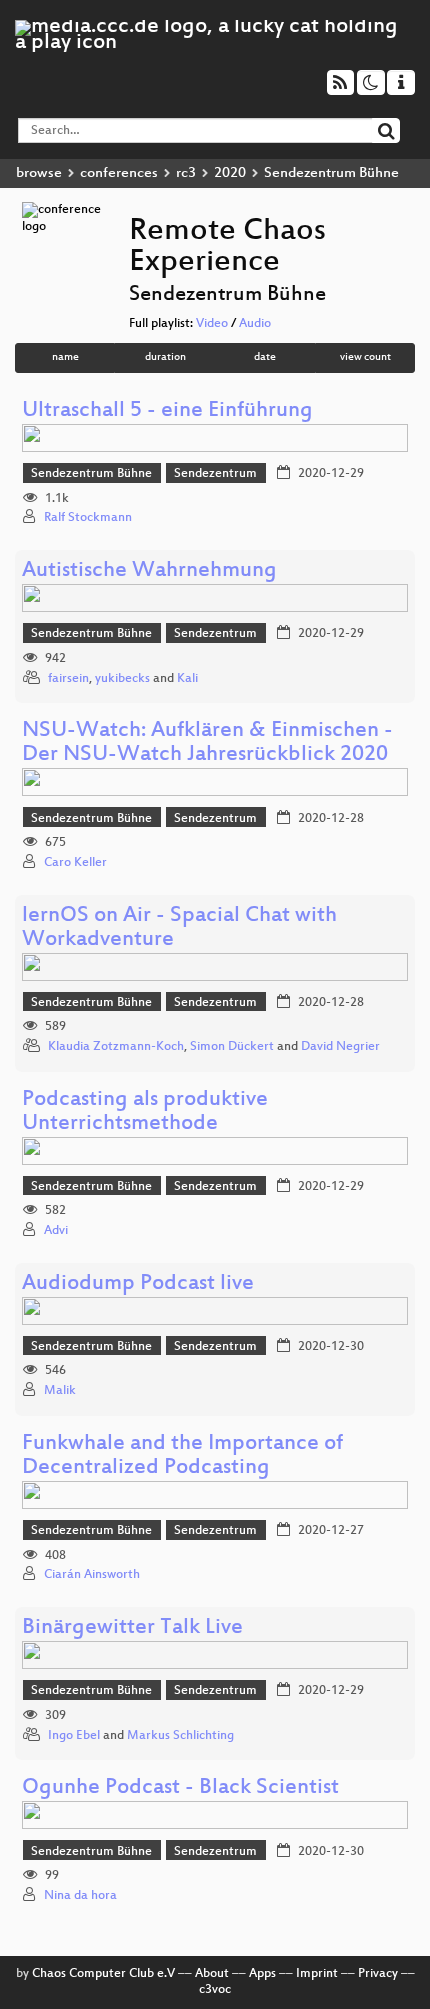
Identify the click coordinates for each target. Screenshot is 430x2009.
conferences (119, 173)
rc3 (186, 173)
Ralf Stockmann (88, 518)
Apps (262, 1974)
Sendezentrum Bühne (91, 474)
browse (39, 173)
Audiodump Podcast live (138, 1284)
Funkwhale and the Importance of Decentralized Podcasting (182, 1456)
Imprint (317, 1974)
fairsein (68, 679)
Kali (187, 679)
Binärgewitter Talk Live (132, 1628)
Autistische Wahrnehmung (149, 571)
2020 (230, 173)
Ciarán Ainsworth (92, 1575)
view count (365, 357)
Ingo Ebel (74, 1736)
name (65, 357)
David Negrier (340, 1047)
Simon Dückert (232, 1047)
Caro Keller (75, 863)
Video (212, 324)
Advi (56, 1231)
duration (165, 357)
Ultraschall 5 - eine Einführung (167, 411)
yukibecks (122, 679)
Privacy (378, 1974)
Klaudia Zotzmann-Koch (116, 1047)
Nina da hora (80, 1896)
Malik (60, 1391)
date (265, 357)
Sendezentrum (215, 474)
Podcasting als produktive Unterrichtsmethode (145, 1112)
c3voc (215, 1990)
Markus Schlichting (180, 1736)
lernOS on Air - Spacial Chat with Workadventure (179, 928)
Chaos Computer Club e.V (103, 1974)
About (212, 1974)
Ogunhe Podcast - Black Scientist (180, 1788)
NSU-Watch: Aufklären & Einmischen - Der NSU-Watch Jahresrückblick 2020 (207, 743)
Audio (255, 324)
